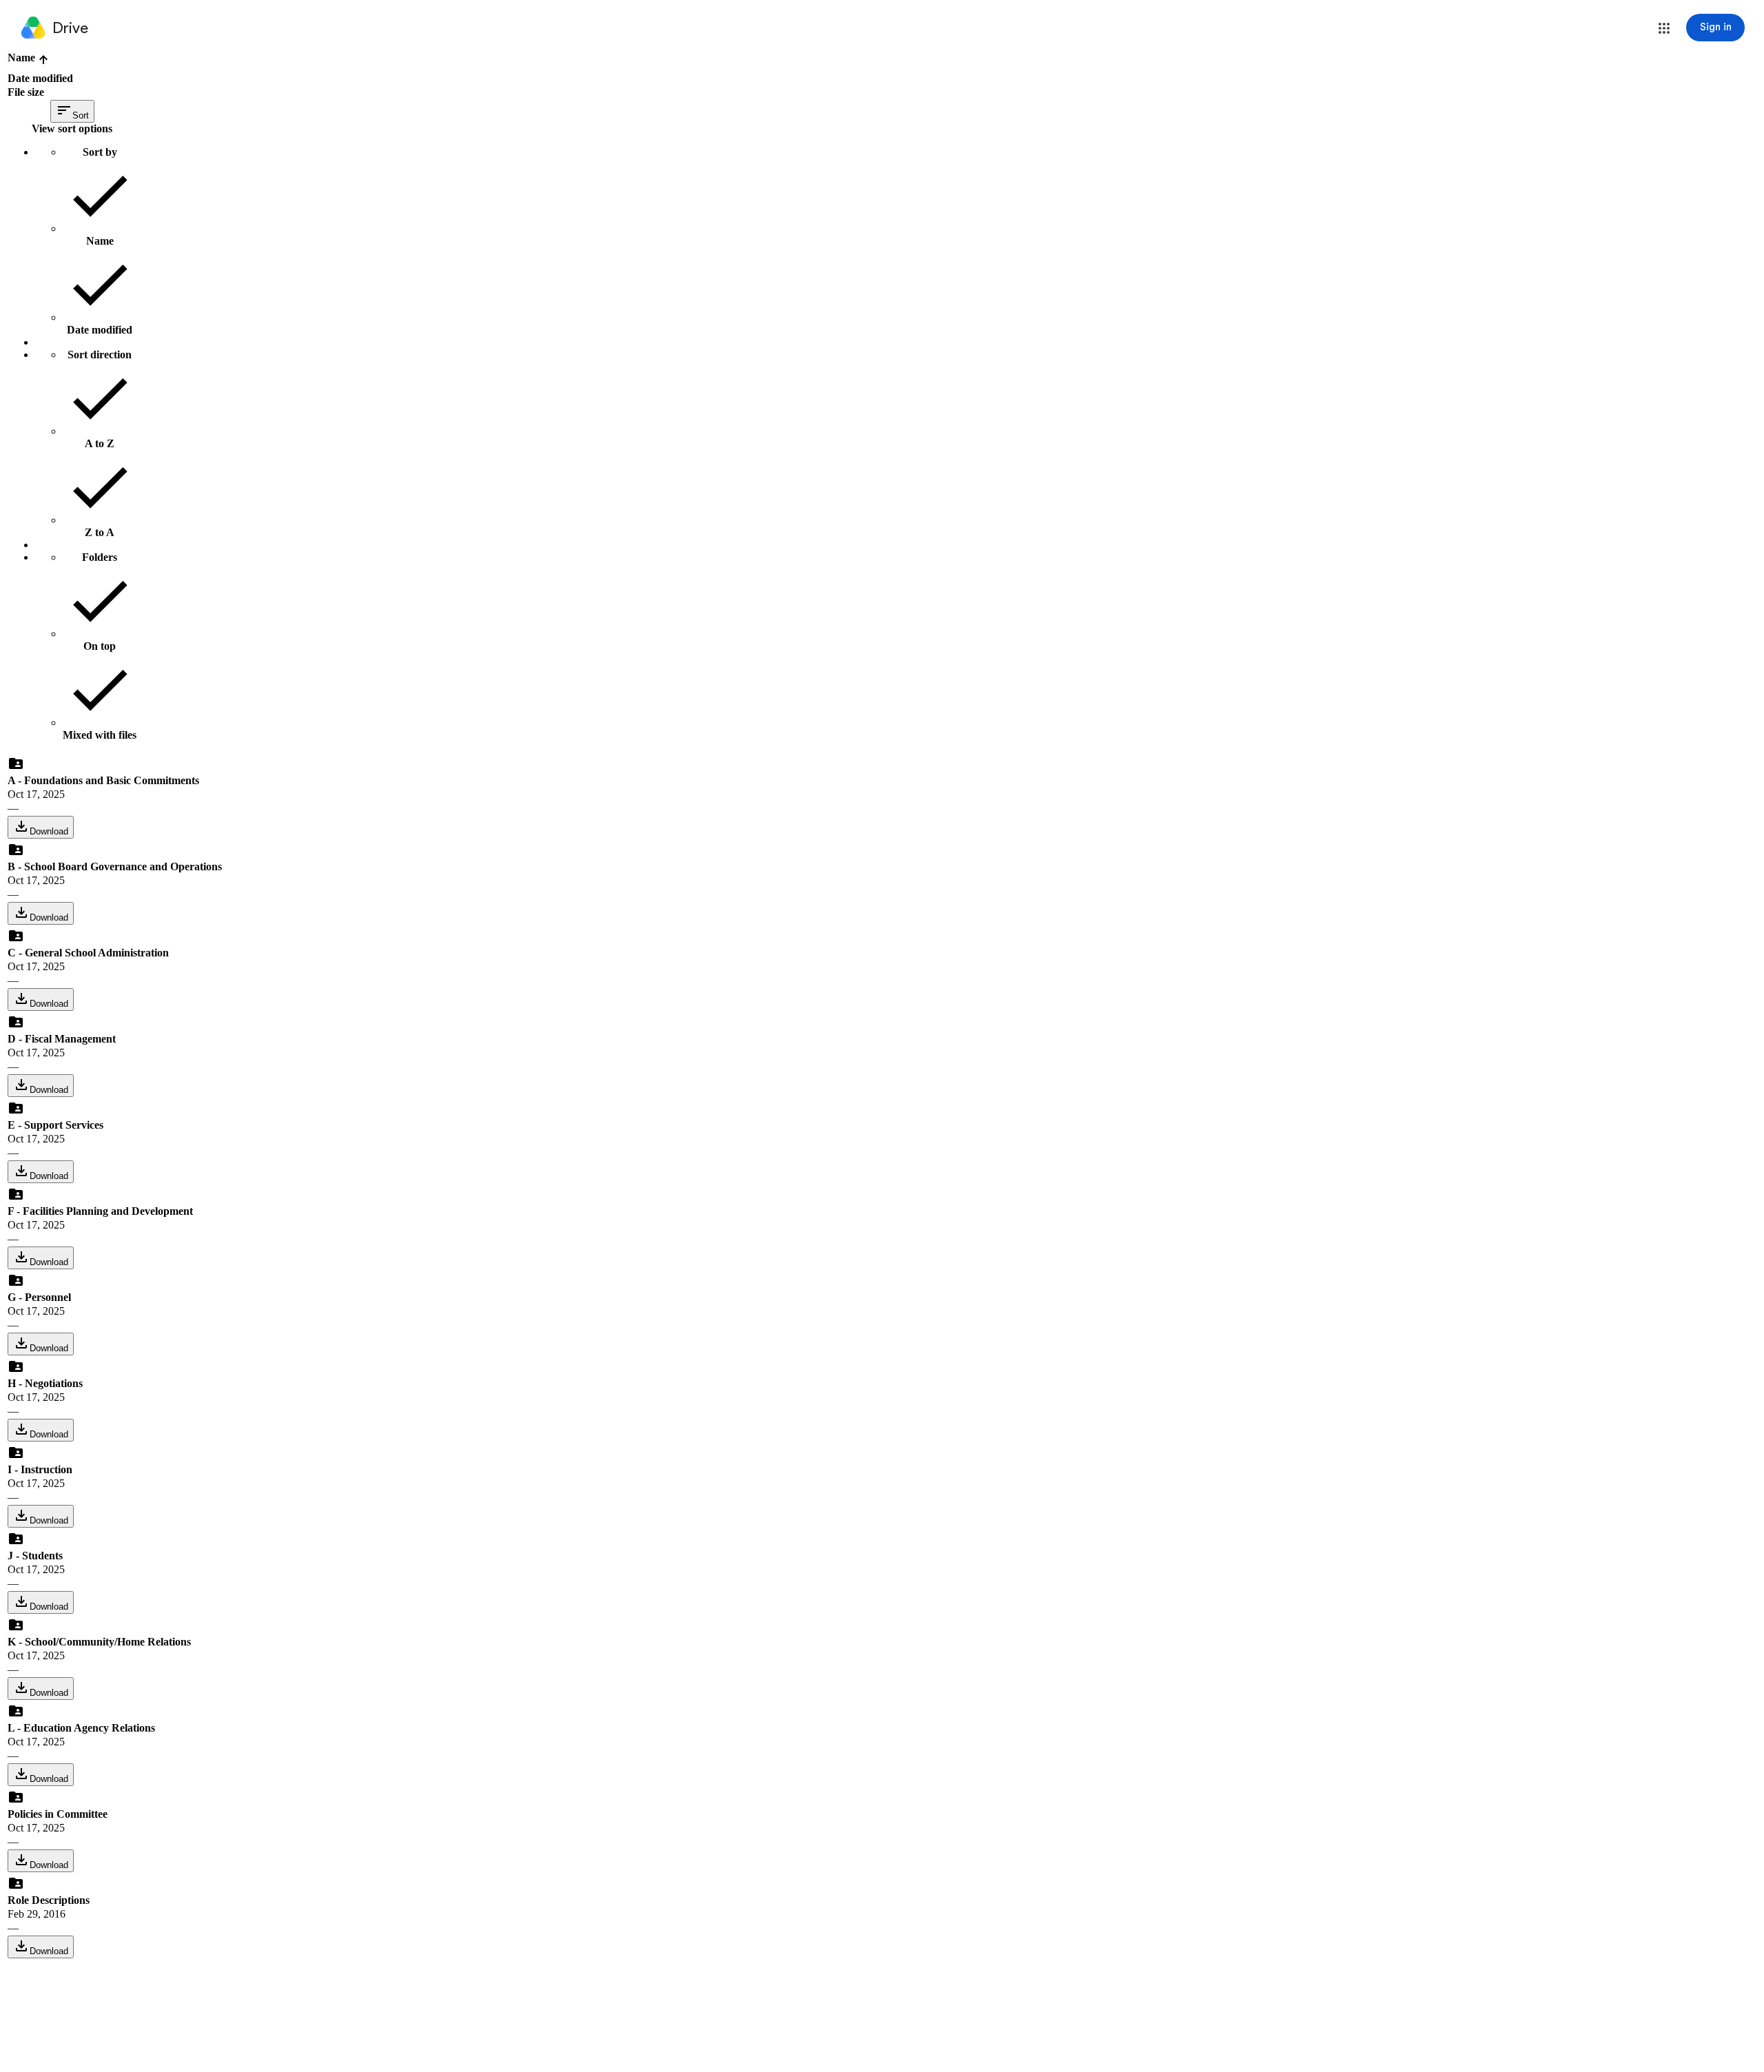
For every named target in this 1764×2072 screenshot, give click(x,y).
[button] (1664, 28)
